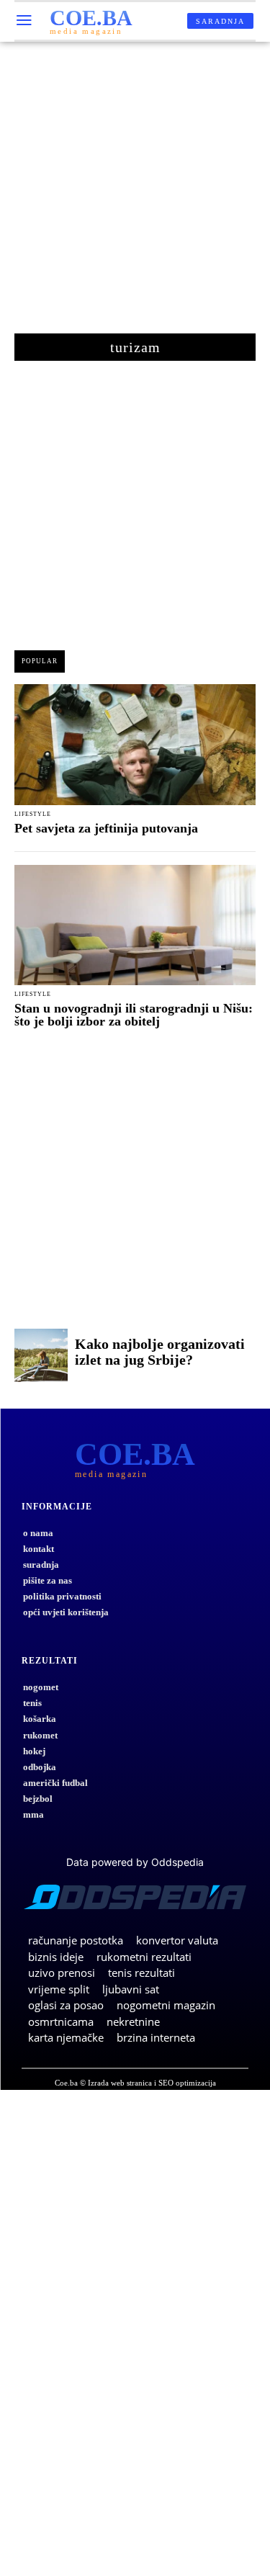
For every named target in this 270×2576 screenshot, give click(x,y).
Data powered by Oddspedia (135, 1862)
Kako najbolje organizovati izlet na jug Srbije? (160, 1352)
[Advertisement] (135, 195)
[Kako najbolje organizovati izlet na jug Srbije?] (41, 1355)
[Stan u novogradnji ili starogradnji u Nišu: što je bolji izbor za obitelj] (135, 925)
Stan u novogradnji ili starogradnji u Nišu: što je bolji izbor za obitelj (134, 1015)
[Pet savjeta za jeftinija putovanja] (135, 745)
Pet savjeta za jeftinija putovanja (106, 828)
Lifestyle (33, 814)
